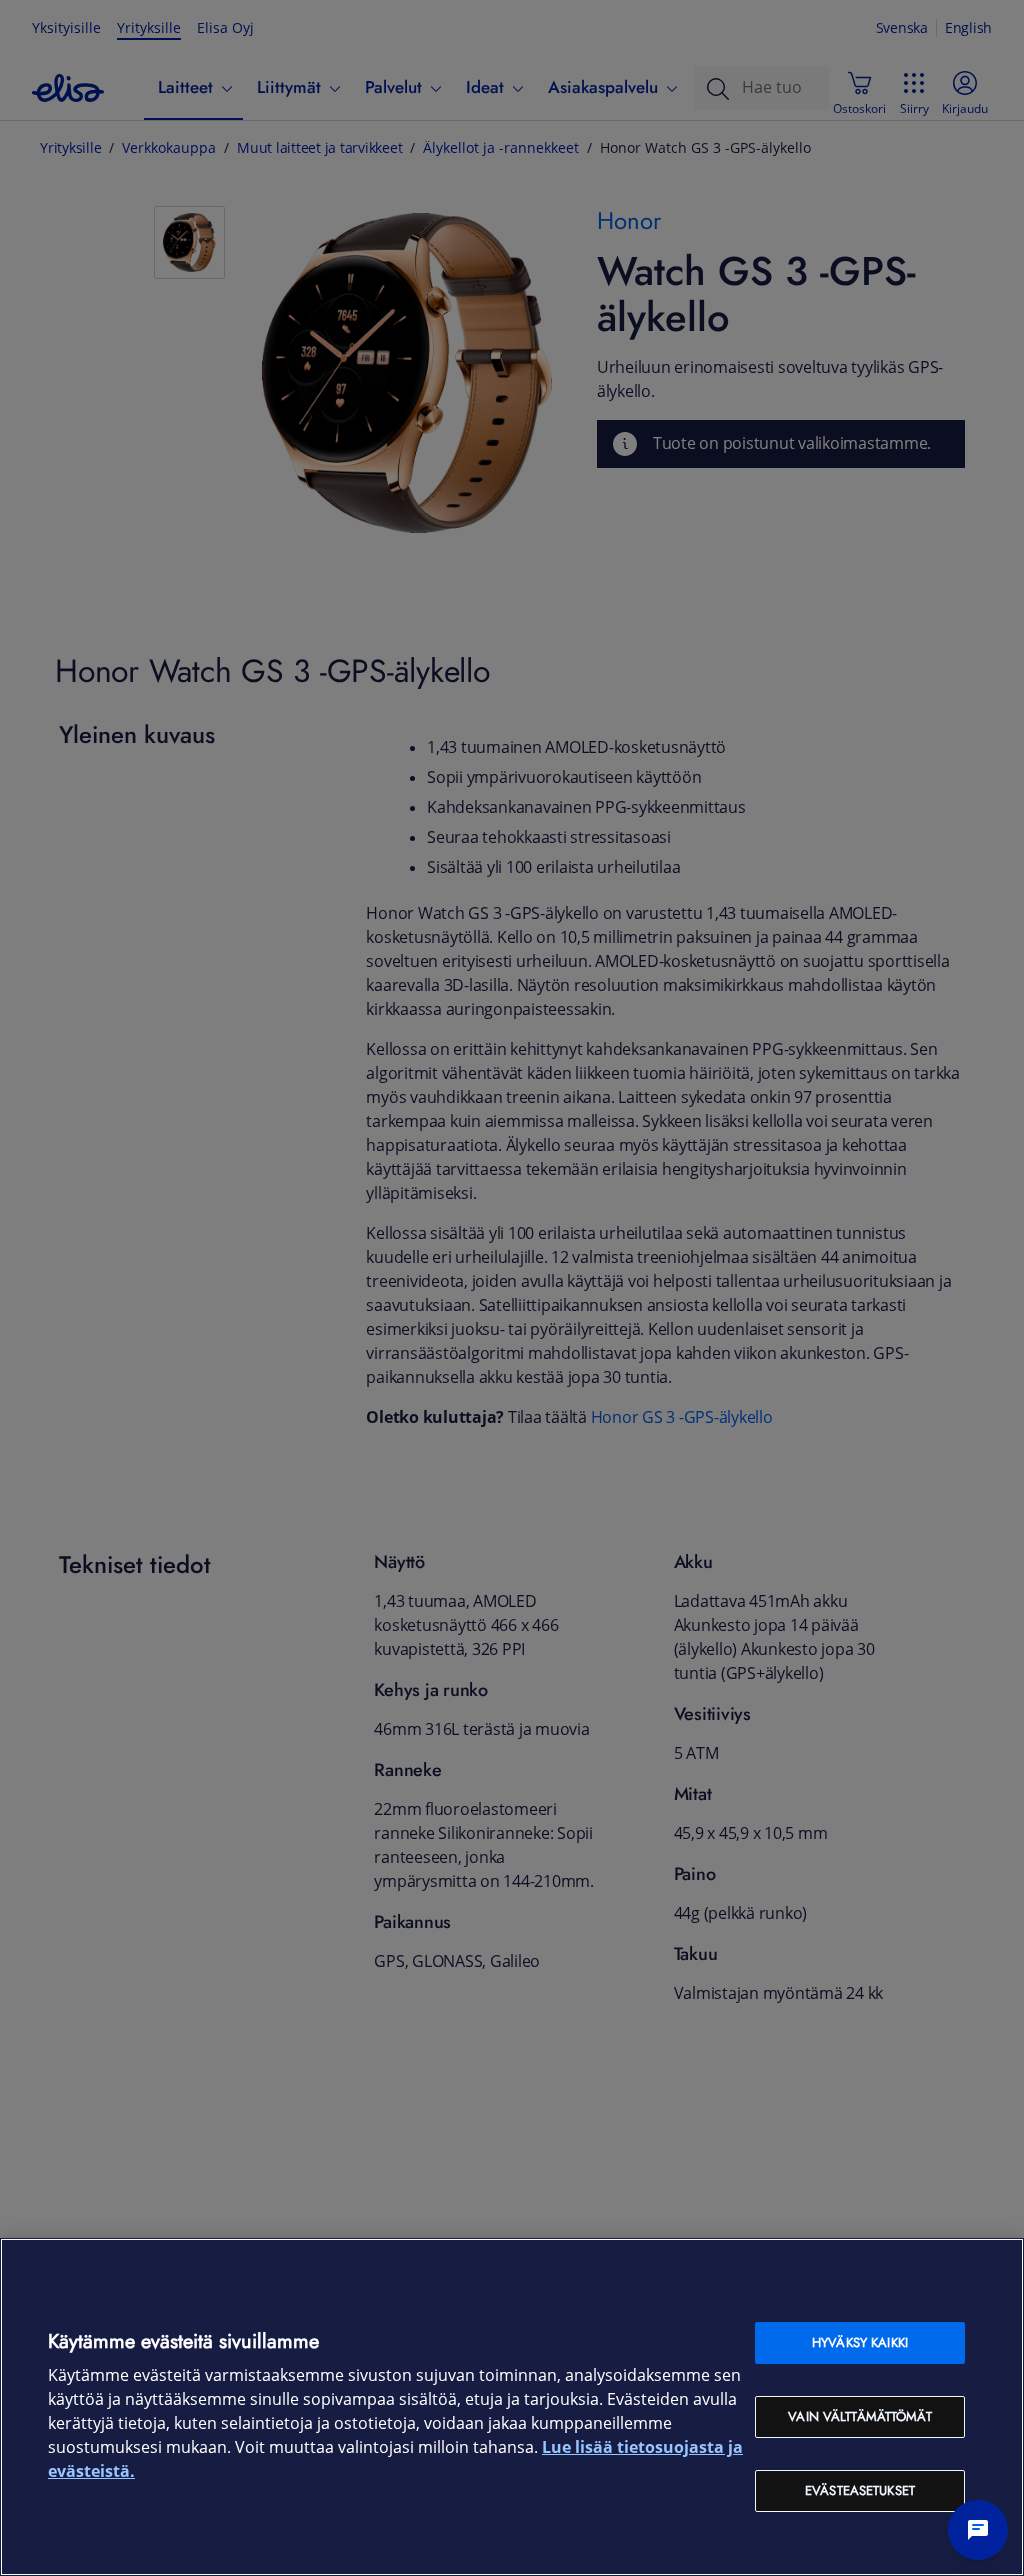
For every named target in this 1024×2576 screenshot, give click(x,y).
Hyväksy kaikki (860, 2342)
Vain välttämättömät (859, 2416)
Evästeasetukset (860, 2490)
